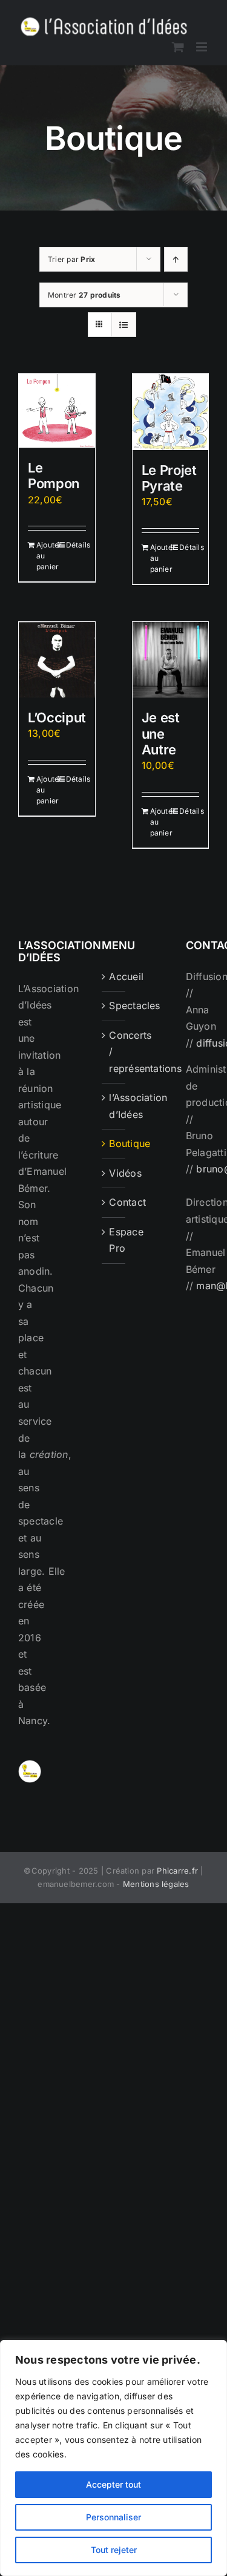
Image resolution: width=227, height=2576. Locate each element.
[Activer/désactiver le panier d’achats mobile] (178, 47)
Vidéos (114, 1173)
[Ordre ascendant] (176, 259)
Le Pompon (54, 476)
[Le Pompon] (57, 411)
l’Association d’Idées (114, 1106)
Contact (114, 1202)
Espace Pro (114, 1240)
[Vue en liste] (124, 325)
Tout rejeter (114, 2550)
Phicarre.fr (177, 1871)
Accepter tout (113, 2484)
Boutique (114, 1143)
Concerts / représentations (114, 1052)
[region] (113, 2458)
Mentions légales (156, 1884)
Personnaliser (113, 2517)
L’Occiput (57, 718)
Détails (76, 545)
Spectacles (114, 1005)
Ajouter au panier (46, 556)
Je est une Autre (161, 734)
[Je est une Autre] (171, 660)
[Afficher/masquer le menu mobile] (202, 47)
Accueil (114, 976)
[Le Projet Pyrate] (171, 412)
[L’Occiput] (57, 660)
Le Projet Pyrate (169, 478)
